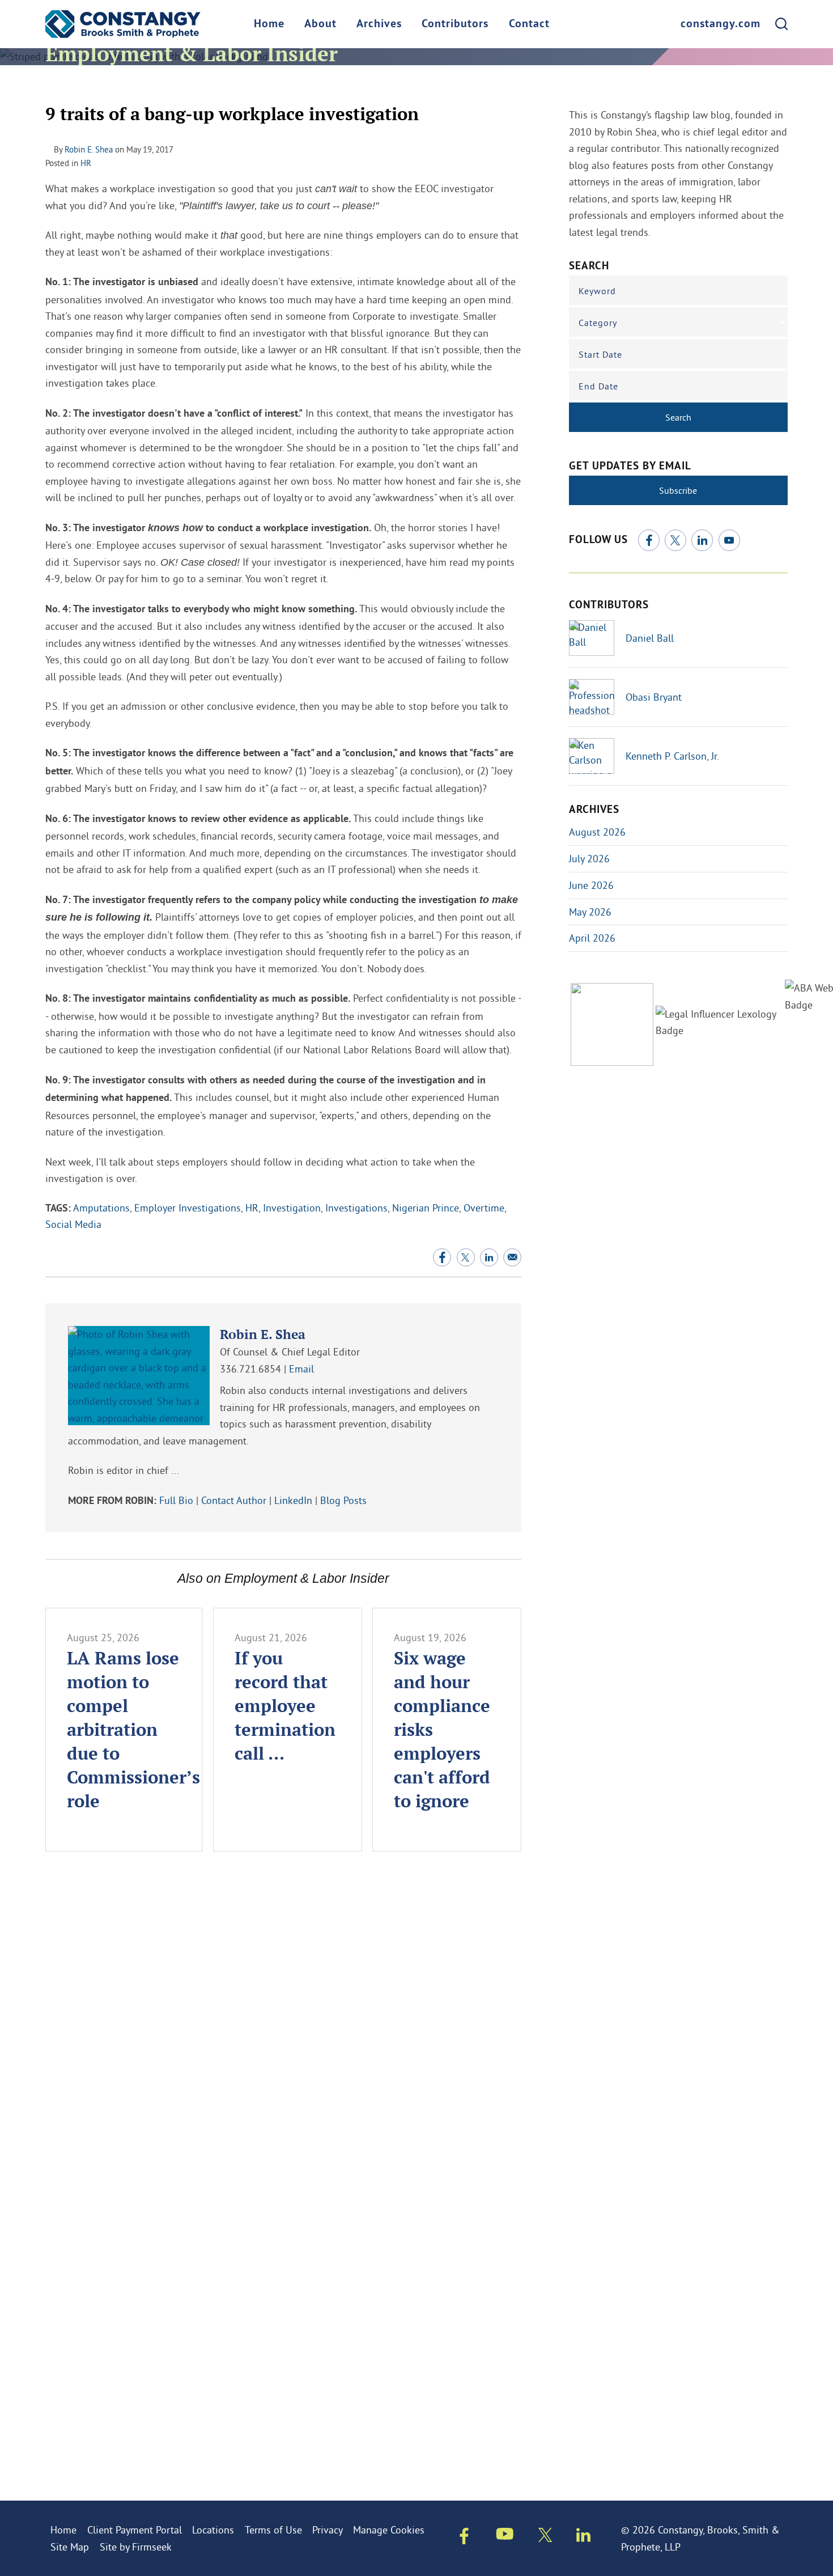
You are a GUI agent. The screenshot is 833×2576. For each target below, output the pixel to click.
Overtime (484, 1208)
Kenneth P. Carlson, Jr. (672, 756)
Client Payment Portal (135, 2530)
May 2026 (590, 912)
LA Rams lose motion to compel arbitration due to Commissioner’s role (133, 1729)
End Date (598, 386)
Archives (379, 24)
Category (598, 323)
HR (86, 163)
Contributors (455, 24)
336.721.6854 (250, 1369)
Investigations (356, 1208)
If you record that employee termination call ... (285, 1705)
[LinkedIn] (702, 540)
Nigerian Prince (426, 1208)
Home (269, 24)
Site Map (70, 2547)
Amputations (101, 1208)
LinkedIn (293, 1500)
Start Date (600, 354)
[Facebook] (649, 540)
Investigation (292, 1208)
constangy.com (721, 24)
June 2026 (591, 885)
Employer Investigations (188, 1208)
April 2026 (592, 938)
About (320, 24)
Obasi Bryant (654, 697)
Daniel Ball (650, 638)
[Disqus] (283, 2028)
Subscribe (678, 490)
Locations (213, 2530)
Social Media (73, 1224)
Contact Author (234, 1500)
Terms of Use (273, 2530)
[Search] (781, 24)
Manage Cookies (389, 2530)
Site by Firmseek (136, 2547)
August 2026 (597, 832)
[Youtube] (505, 2536)
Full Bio (176, 1500)
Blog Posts (343, 1500)
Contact (529, 24)
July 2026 (589, 859)
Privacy (328, 2530)
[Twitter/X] (675, 540)
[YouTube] (729, 540)
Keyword (597, 291)
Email (301, 1369)
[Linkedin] (583, 2537)
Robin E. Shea (89, 149)
